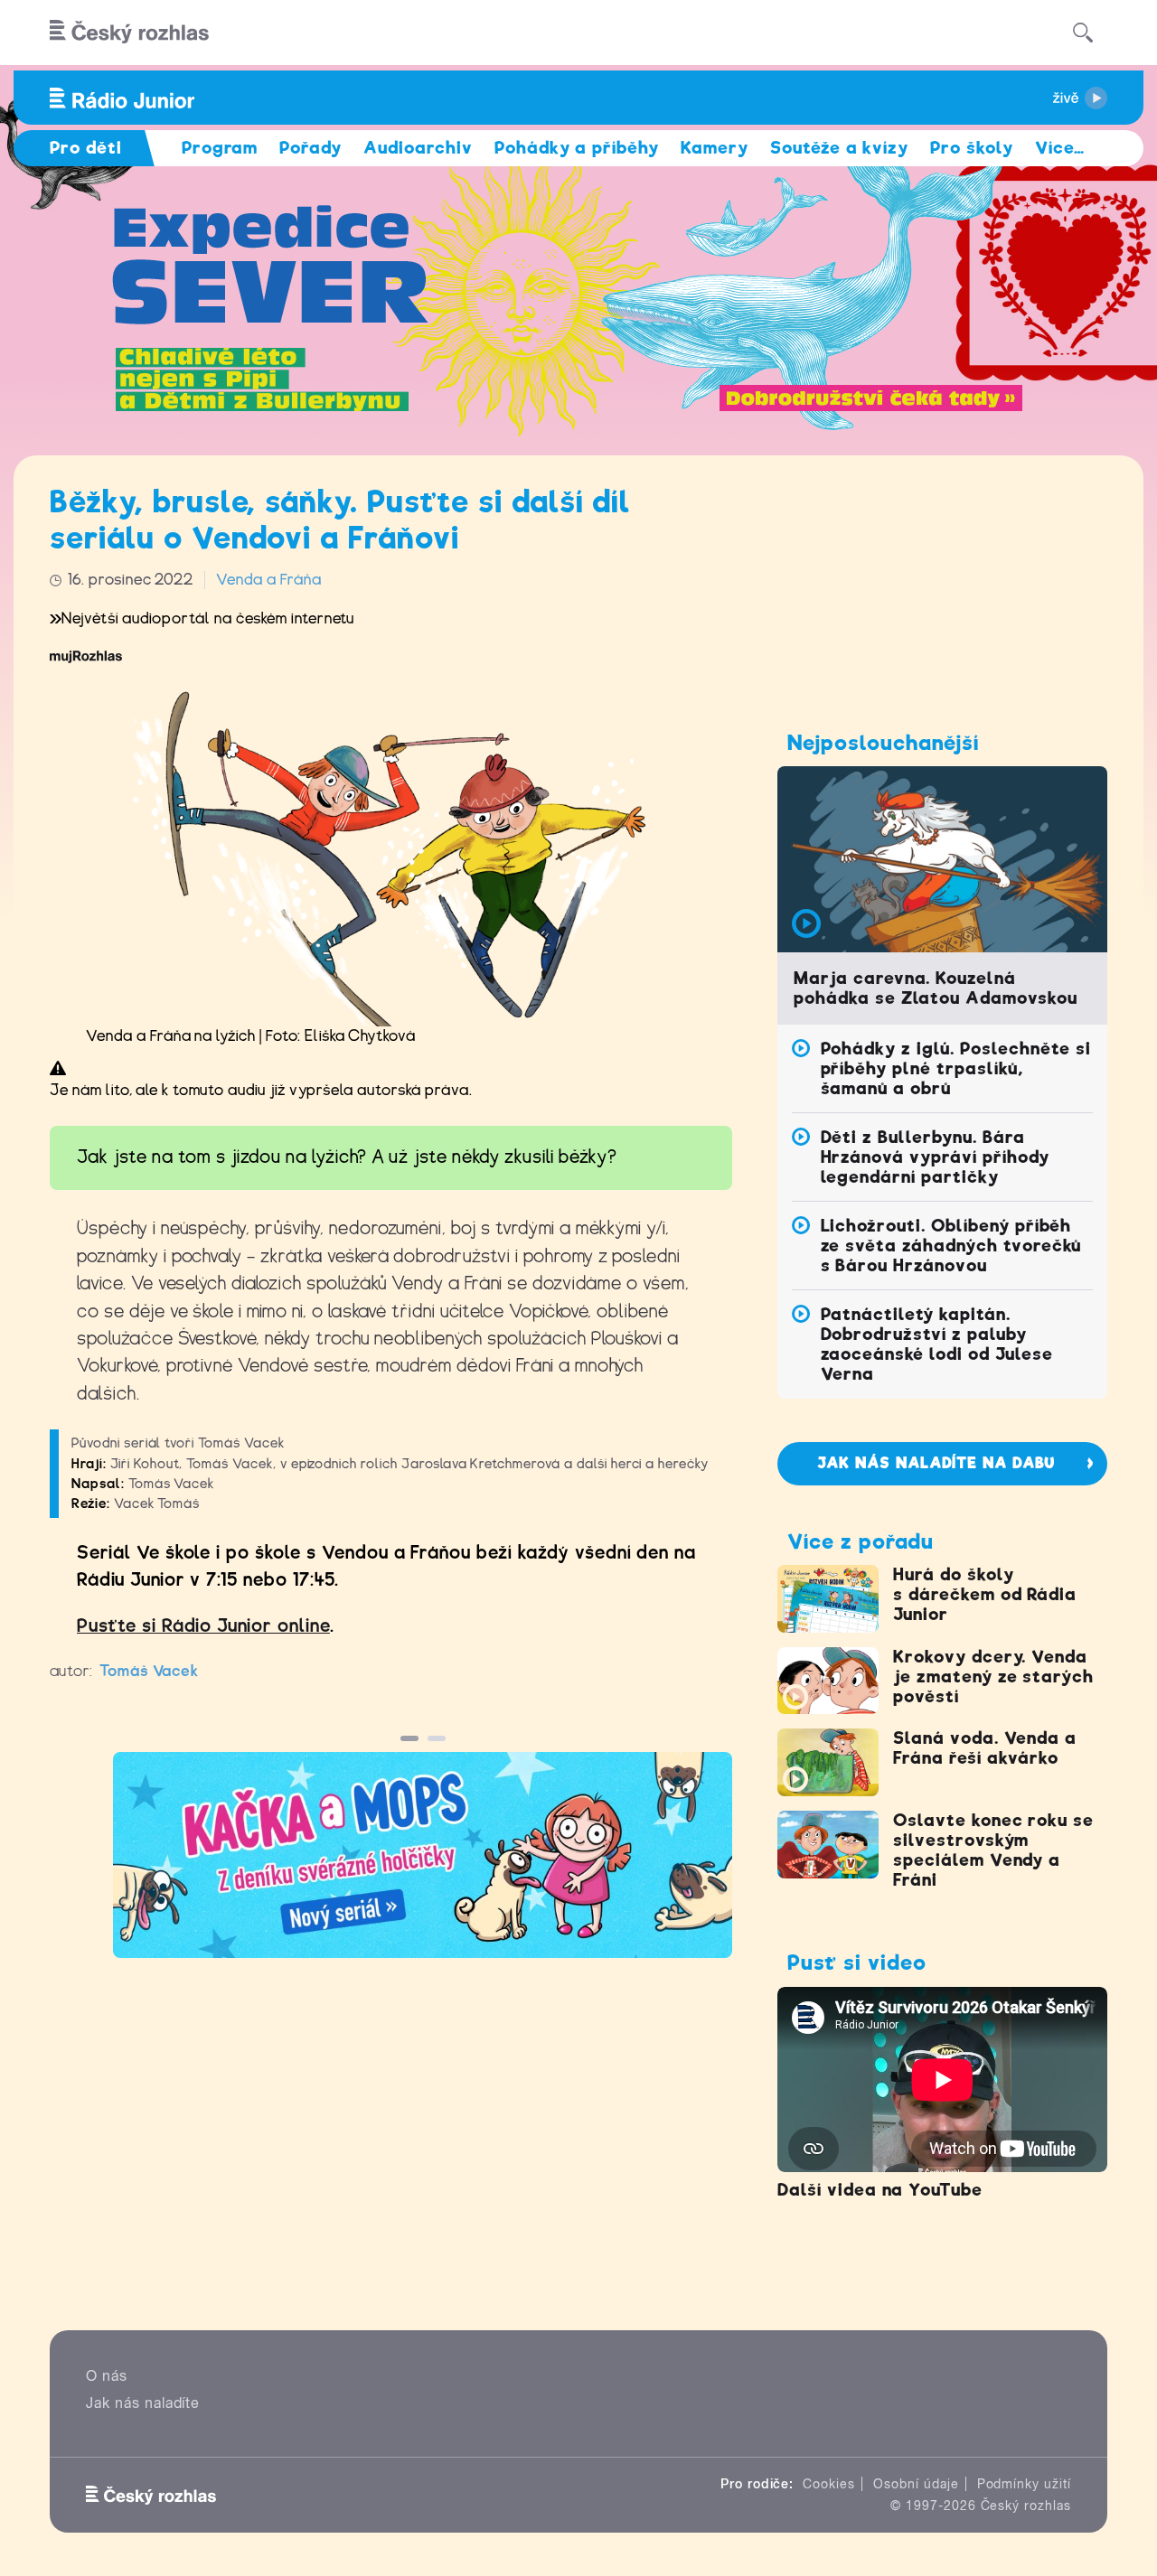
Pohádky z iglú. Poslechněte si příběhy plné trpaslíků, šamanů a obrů (956, 1068)
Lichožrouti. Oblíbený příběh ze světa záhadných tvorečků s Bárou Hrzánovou (951, 1246)
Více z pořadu (860, 1541)
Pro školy (972, 148)
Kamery (715, 148)
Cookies (829, 2484)
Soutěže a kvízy (839, 148)
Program (220, 148)
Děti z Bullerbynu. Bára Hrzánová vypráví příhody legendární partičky (935, 1157)
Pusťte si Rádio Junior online (203, 1626)
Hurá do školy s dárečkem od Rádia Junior (985, 1594)
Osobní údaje (916, 2484)
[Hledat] (1083, 33)
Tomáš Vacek (150, 1671)
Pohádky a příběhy (577, 148)
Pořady (310, 148)
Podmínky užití (1024, 2484)
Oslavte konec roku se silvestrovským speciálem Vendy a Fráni (993, 1850)
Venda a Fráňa (268, 580)
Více (1060, 148)
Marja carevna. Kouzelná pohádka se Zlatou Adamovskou (936, 988)
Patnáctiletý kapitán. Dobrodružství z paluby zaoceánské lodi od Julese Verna (937, 1344)
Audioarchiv (418, 148)
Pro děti (86, 148)
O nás (107, 2376)
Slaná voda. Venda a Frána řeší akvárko (985, 1748)
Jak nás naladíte (143, 2403)
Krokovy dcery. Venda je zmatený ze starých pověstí (993, 1677)
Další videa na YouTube (880, 2190)
